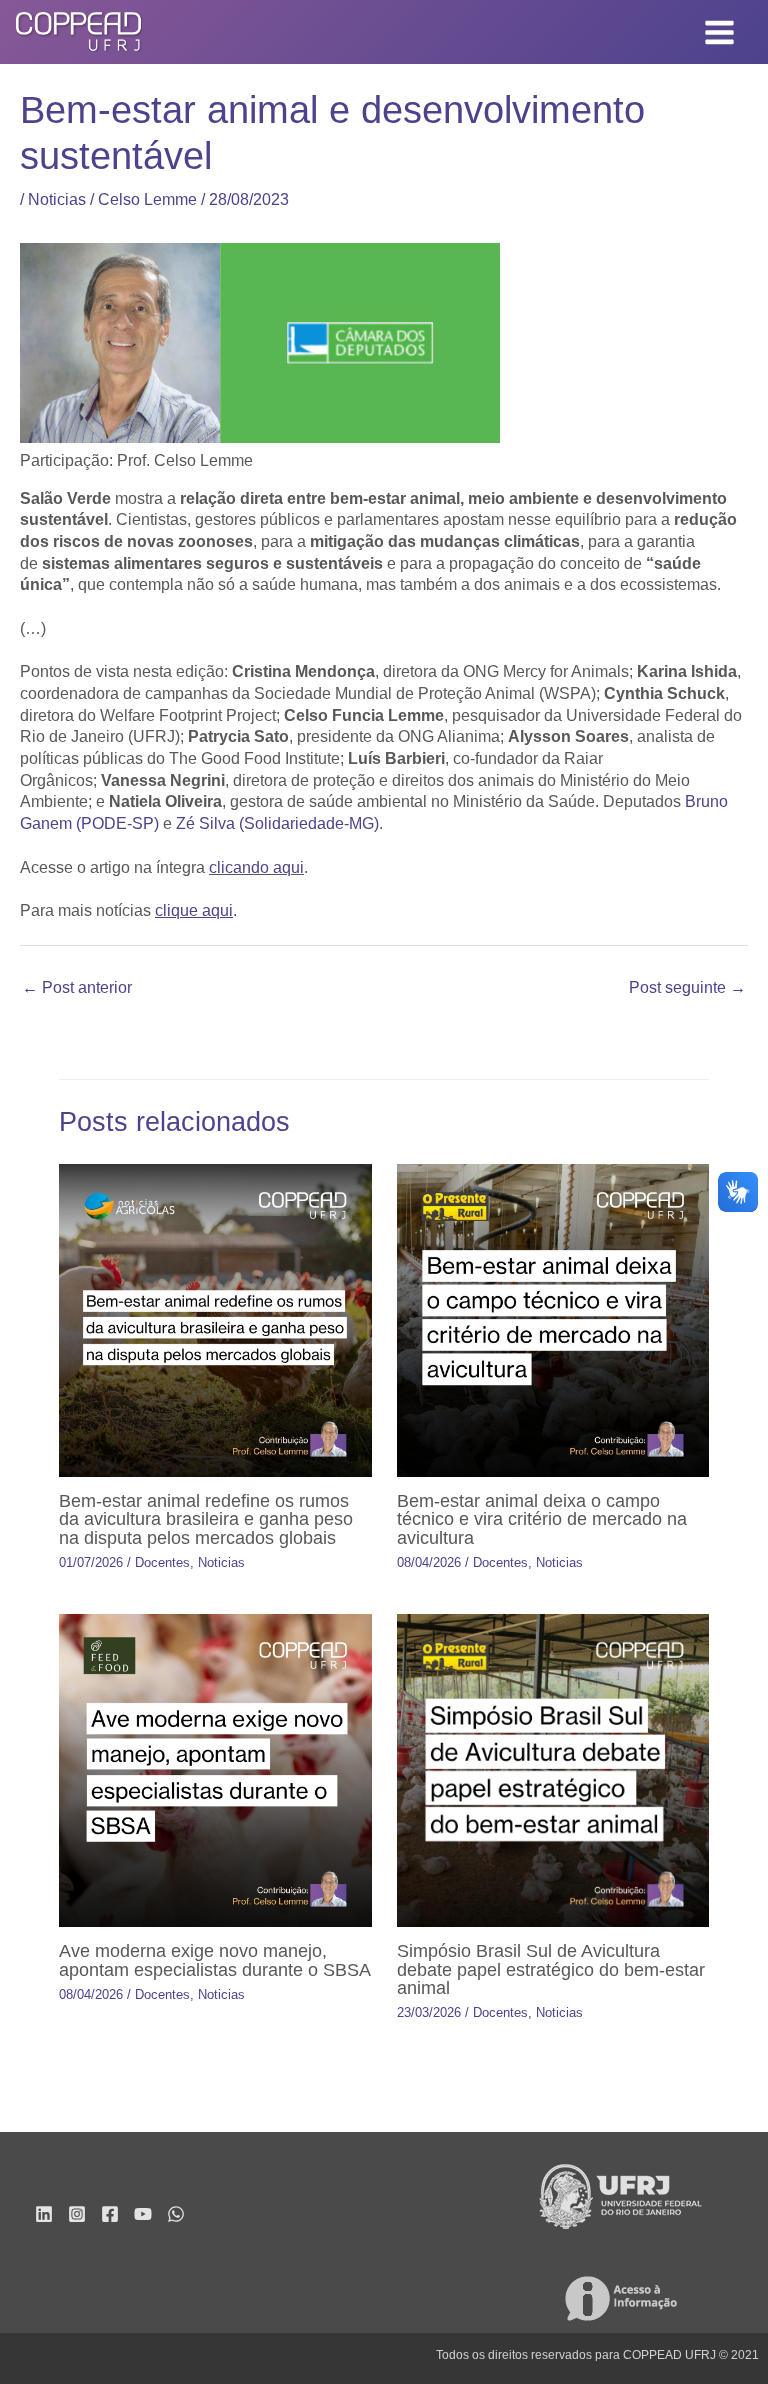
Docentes (162, 1562)
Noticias (57, 199)
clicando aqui (256, 867)
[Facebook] (110, 2214)
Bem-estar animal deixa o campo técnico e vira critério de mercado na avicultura (542, 1518)
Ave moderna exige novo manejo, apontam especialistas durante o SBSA (215, 1959)
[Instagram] (77, 2214)
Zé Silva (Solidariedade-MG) (277, 823)
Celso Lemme (147, 199)
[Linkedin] (44, 2214)
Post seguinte (687, 987)
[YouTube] (143, 2214)
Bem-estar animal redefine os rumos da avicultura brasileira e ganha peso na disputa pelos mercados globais (206, 1518)
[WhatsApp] (176, 2214)
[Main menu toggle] (720, 32)
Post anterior (77, 987)
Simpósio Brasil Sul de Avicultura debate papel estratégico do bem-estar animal (551, 1968)
